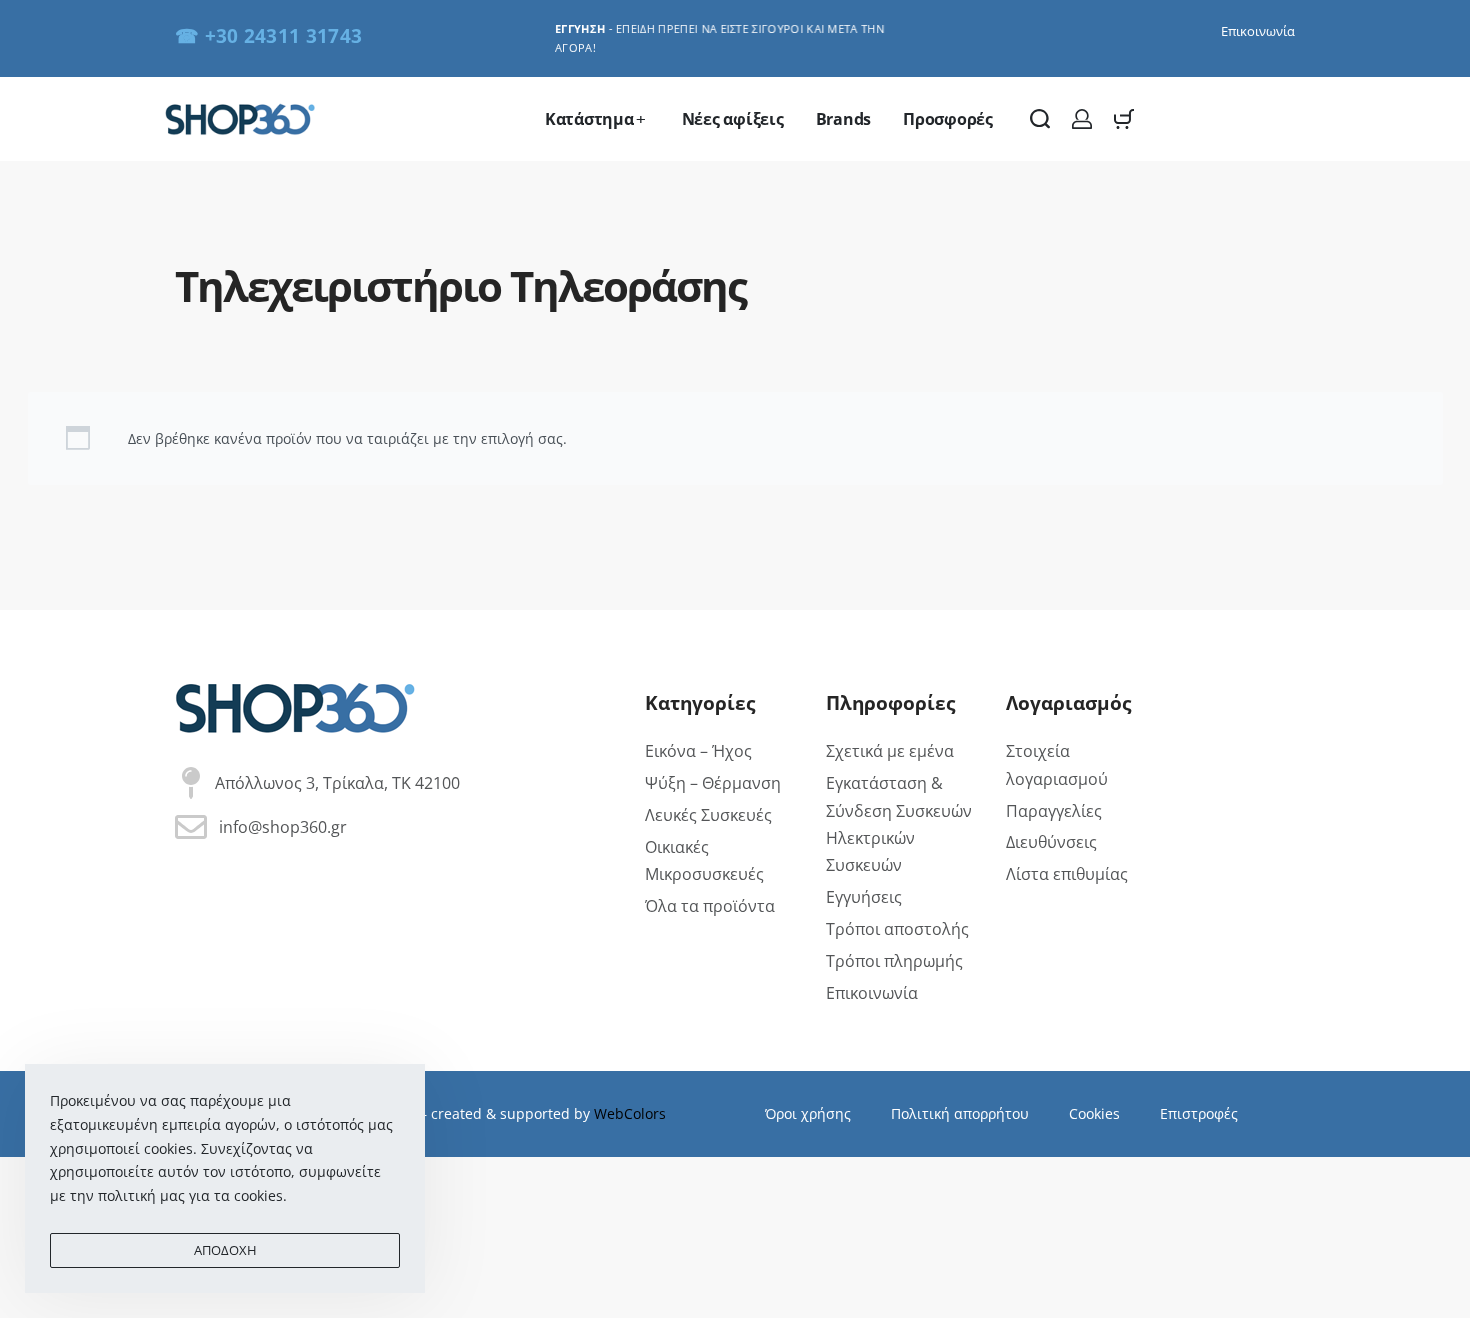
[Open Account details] (1082, 119)
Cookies (1094, 1113)
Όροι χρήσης (808, 1113)
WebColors (630, 1113)
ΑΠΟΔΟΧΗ (225, 1250)
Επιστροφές (1199, 1113)
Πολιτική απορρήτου (960, 1113)
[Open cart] (1124, 119)
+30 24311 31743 (284, 35)
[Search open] (1040, 119)
